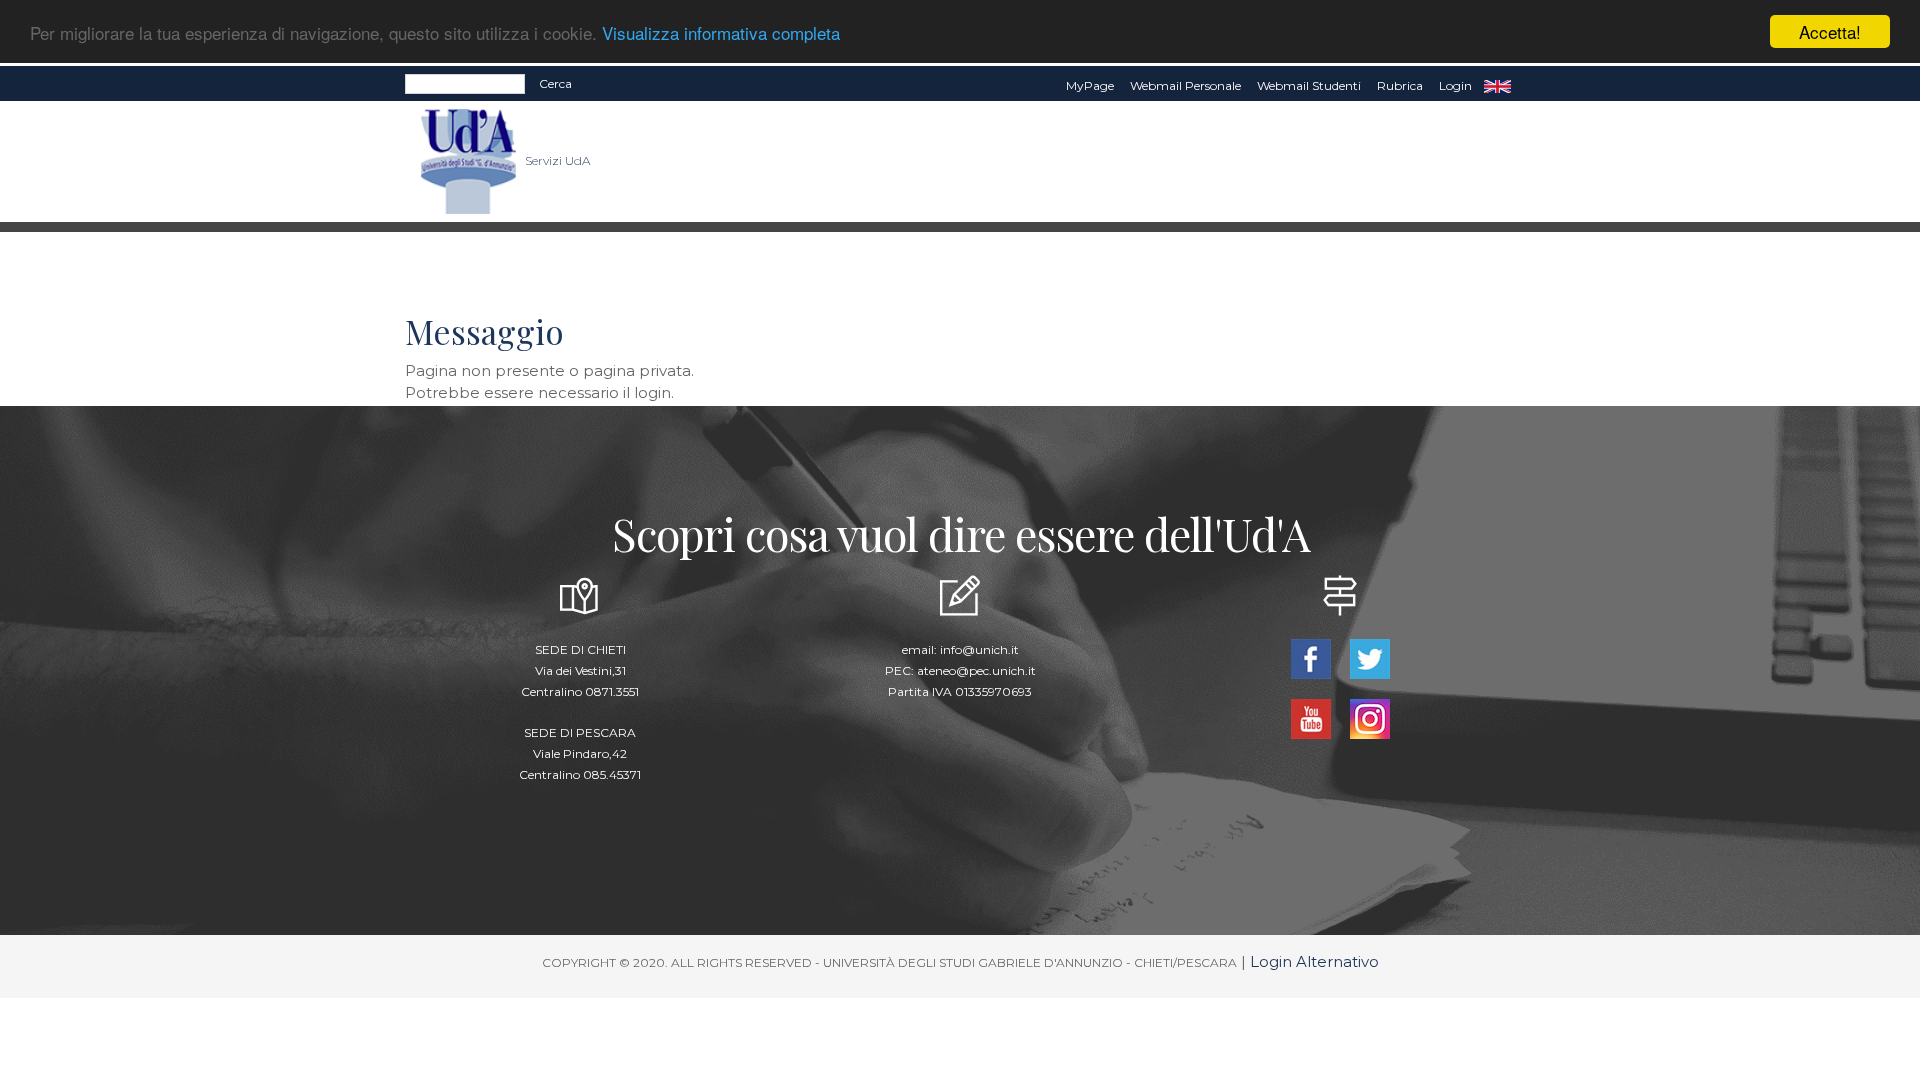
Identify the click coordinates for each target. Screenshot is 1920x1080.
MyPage (1090, 85)
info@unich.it (979, 649)
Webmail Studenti (1309, 85)
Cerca (555, 83)
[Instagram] (1369, 717)
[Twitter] (1369, 657)
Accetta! (1830, 31)
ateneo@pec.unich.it (976, 670)
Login (1455, 85)
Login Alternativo (1314, 961)
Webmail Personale (1185, 85)
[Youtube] (1312, 717)
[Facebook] (1312, 657)
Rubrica (1400, 85)
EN (1497, 86)
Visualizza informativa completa (721, 32)
